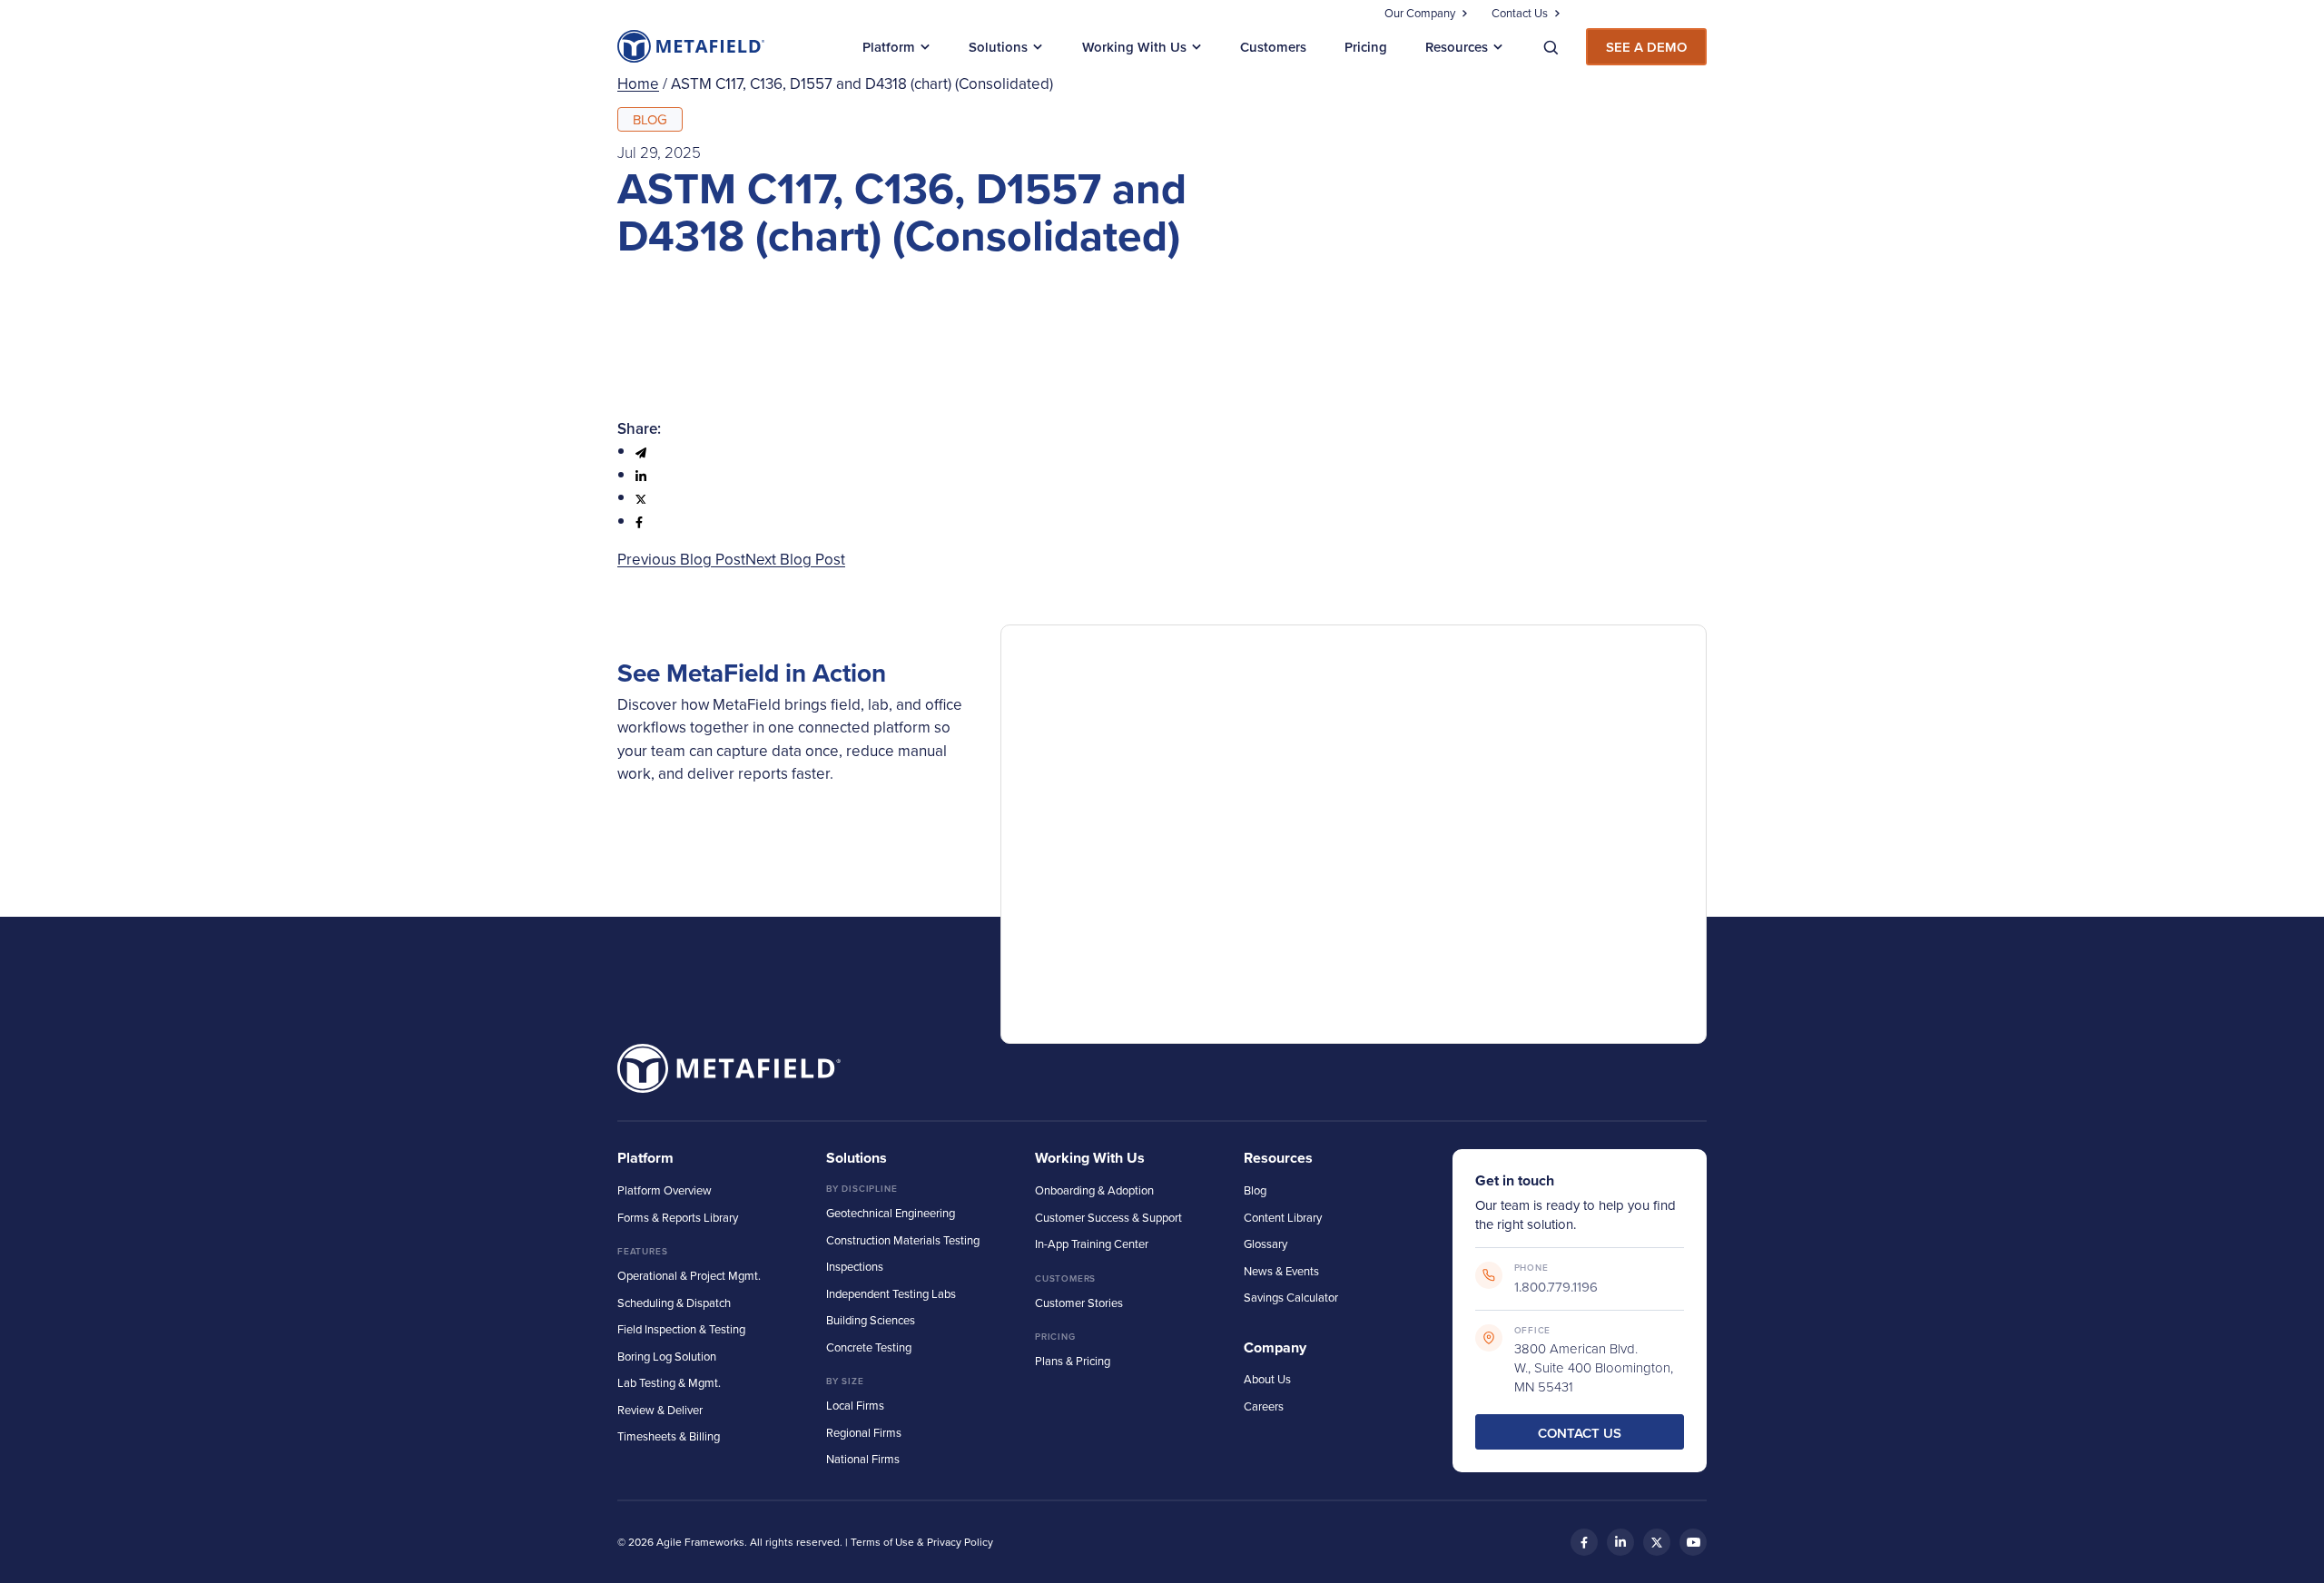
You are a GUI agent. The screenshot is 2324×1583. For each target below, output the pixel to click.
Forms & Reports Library (678, 1217)
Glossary (1265, 1244)
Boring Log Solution (667, 1356)
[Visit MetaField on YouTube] (1693, 1542)
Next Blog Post (795, 559)
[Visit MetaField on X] (1657, 1542)
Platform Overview (665, 1190)
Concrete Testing (869, 1347)
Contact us (1580, 1433)
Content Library (1283, 1217)
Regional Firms (864, 1432)
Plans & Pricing (1073, 1361)
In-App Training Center (1092, 1244)
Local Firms (855, 1405)
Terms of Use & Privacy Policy (922, 1542)
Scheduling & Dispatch (674, 1303)
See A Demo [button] (1646, 47)
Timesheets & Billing (669, 1436)
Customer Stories (1079, 1303)
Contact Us (1520, 13)
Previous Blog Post (681, 559)
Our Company (1420, 13)
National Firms (863, 1459)
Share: (639, 428)
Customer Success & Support (1108, 1217)
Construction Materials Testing (903, 1240)
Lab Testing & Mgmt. (669, 1382)
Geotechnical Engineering (891, 1213)
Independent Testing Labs (891, 1293)
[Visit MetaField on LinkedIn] (1620, 1542)
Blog (1255, 1190)
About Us (1267, 1379)
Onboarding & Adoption (1094, 1190)
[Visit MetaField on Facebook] (1584, 1542)
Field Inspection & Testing (681, 1329)
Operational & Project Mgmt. (689, 1275)
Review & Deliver (660, 1410)
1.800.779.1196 (1556, 1287)
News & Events (1281, 1271)
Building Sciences (871, 1320)
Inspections (855, 1266)
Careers (1264, 1406)
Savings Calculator (1291, 1297)
